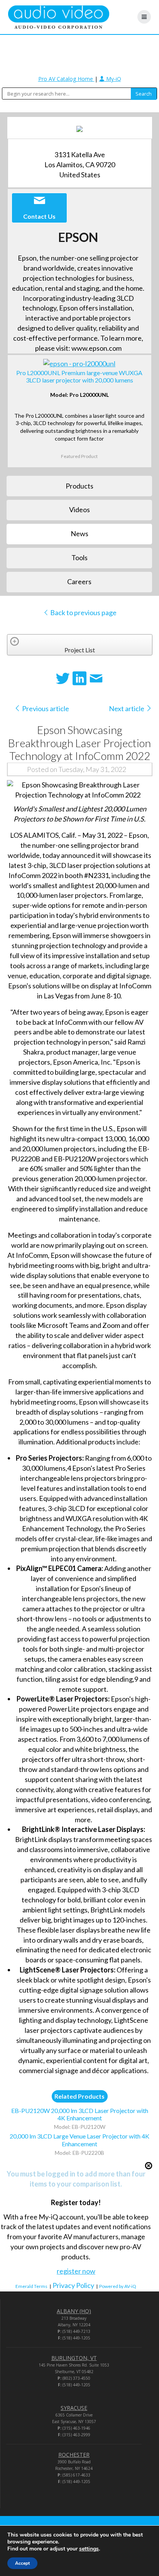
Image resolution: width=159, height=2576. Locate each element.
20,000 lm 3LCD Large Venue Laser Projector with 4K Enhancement (79, 2140)
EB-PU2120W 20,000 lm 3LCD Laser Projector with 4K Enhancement (80, 2114)
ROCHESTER (74, 2455)
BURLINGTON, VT (74, 2358)
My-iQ (113, 79)
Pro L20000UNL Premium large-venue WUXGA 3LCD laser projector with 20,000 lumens (79, 376)
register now (76, 2271)
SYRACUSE (74, 2408)
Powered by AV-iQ (118, 2286)
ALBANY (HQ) (74, 2311)
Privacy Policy (73, 2285)
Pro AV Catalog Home (66, 79)
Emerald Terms (31, 2286)
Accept (22, 2563)
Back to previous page (83, 612)
